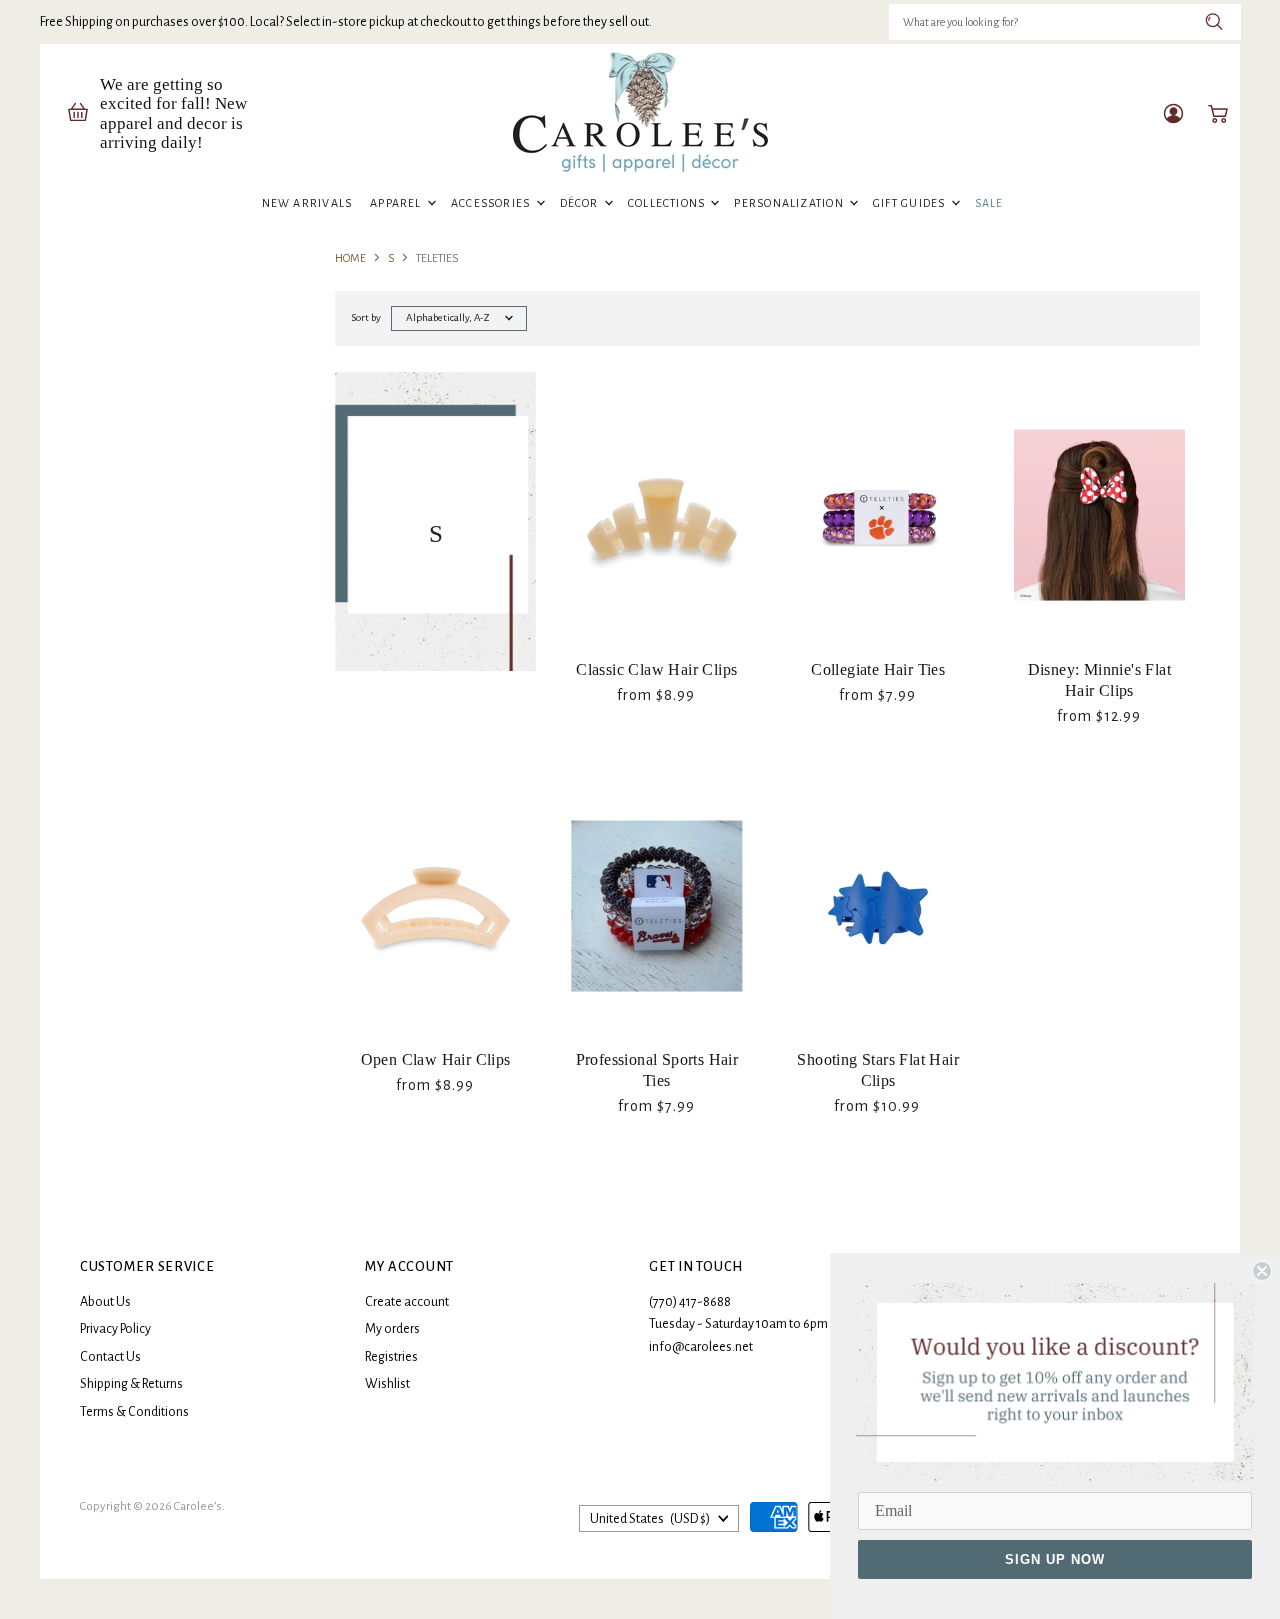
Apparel (397, 203)
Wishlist (387, 1384)
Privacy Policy (115, 1329)
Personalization (790, 203)
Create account (407, 1302)
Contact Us (110, 1357)
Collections (668, 203)
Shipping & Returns (131, 1384)
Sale (989, 203)
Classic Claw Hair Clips (656, 669)
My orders (392, 1329)
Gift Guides (911, 203)
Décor (581, 203)
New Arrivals (307, 203)
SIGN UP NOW (1055, 1559)
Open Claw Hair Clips (436, 1059)
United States (650, 1519)
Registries (391, 1357)
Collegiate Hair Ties (878, 669)
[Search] (1214, 22)
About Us (105, 1302)
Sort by (366, 317)
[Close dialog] (1262, 1271)
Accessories (492, 203)
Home (350, 258)
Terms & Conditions (134, 1412)
